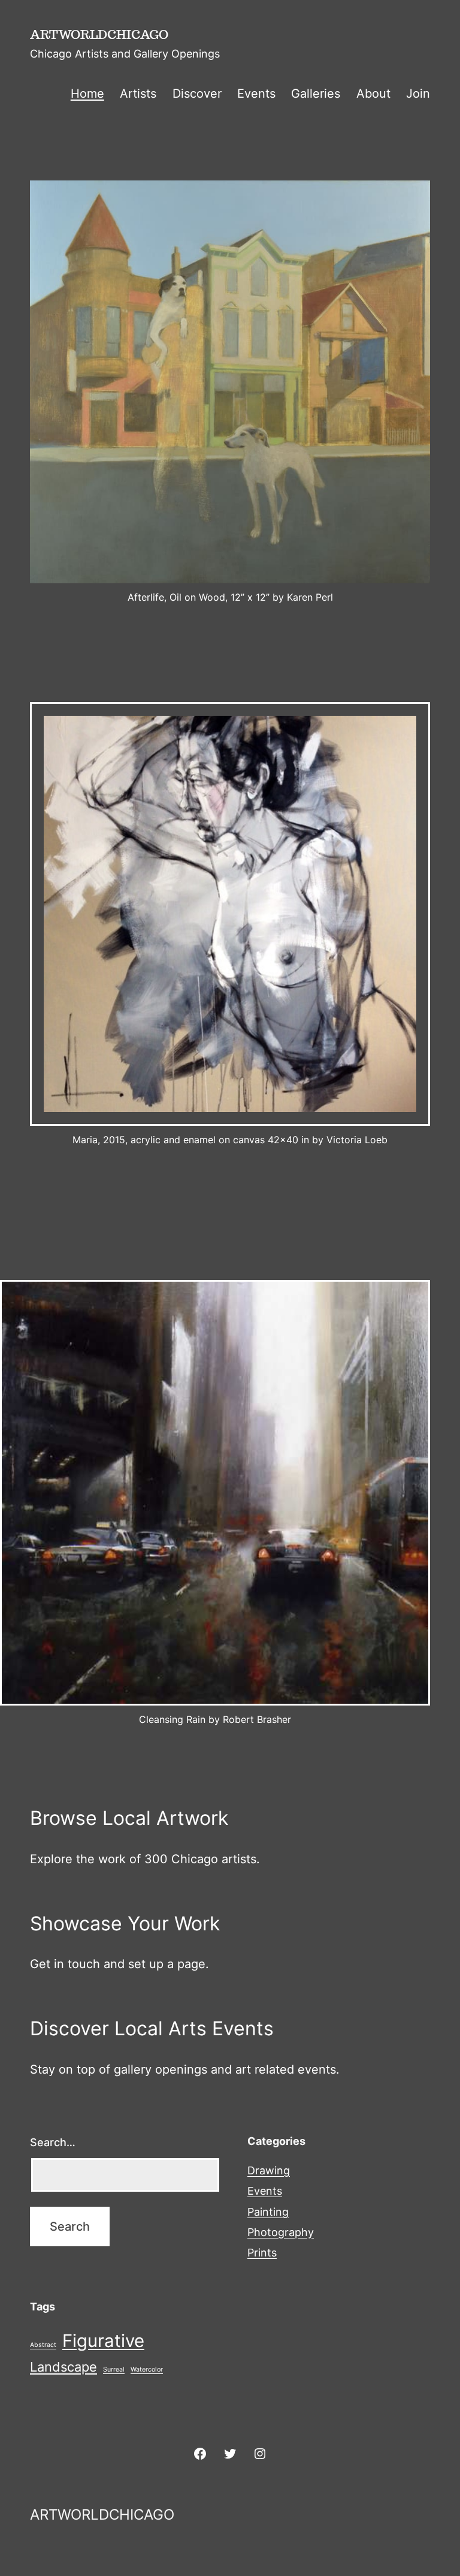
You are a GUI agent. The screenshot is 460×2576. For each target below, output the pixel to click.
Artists (138, 94)
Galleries (316, 94)
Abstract (43, 2345)
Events (256, 94)
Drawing (269, 2170)
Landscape (63, 2367)
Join (418, 94)
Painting (268, 2212)
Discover (197, 94)
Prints (262, 2253)
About (373, 94)
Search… (53, 2142)
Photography (281, 2232)
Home (87, 94)
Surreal (114, 2369)
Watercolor (147, 2369)
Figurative (103, 2341)
